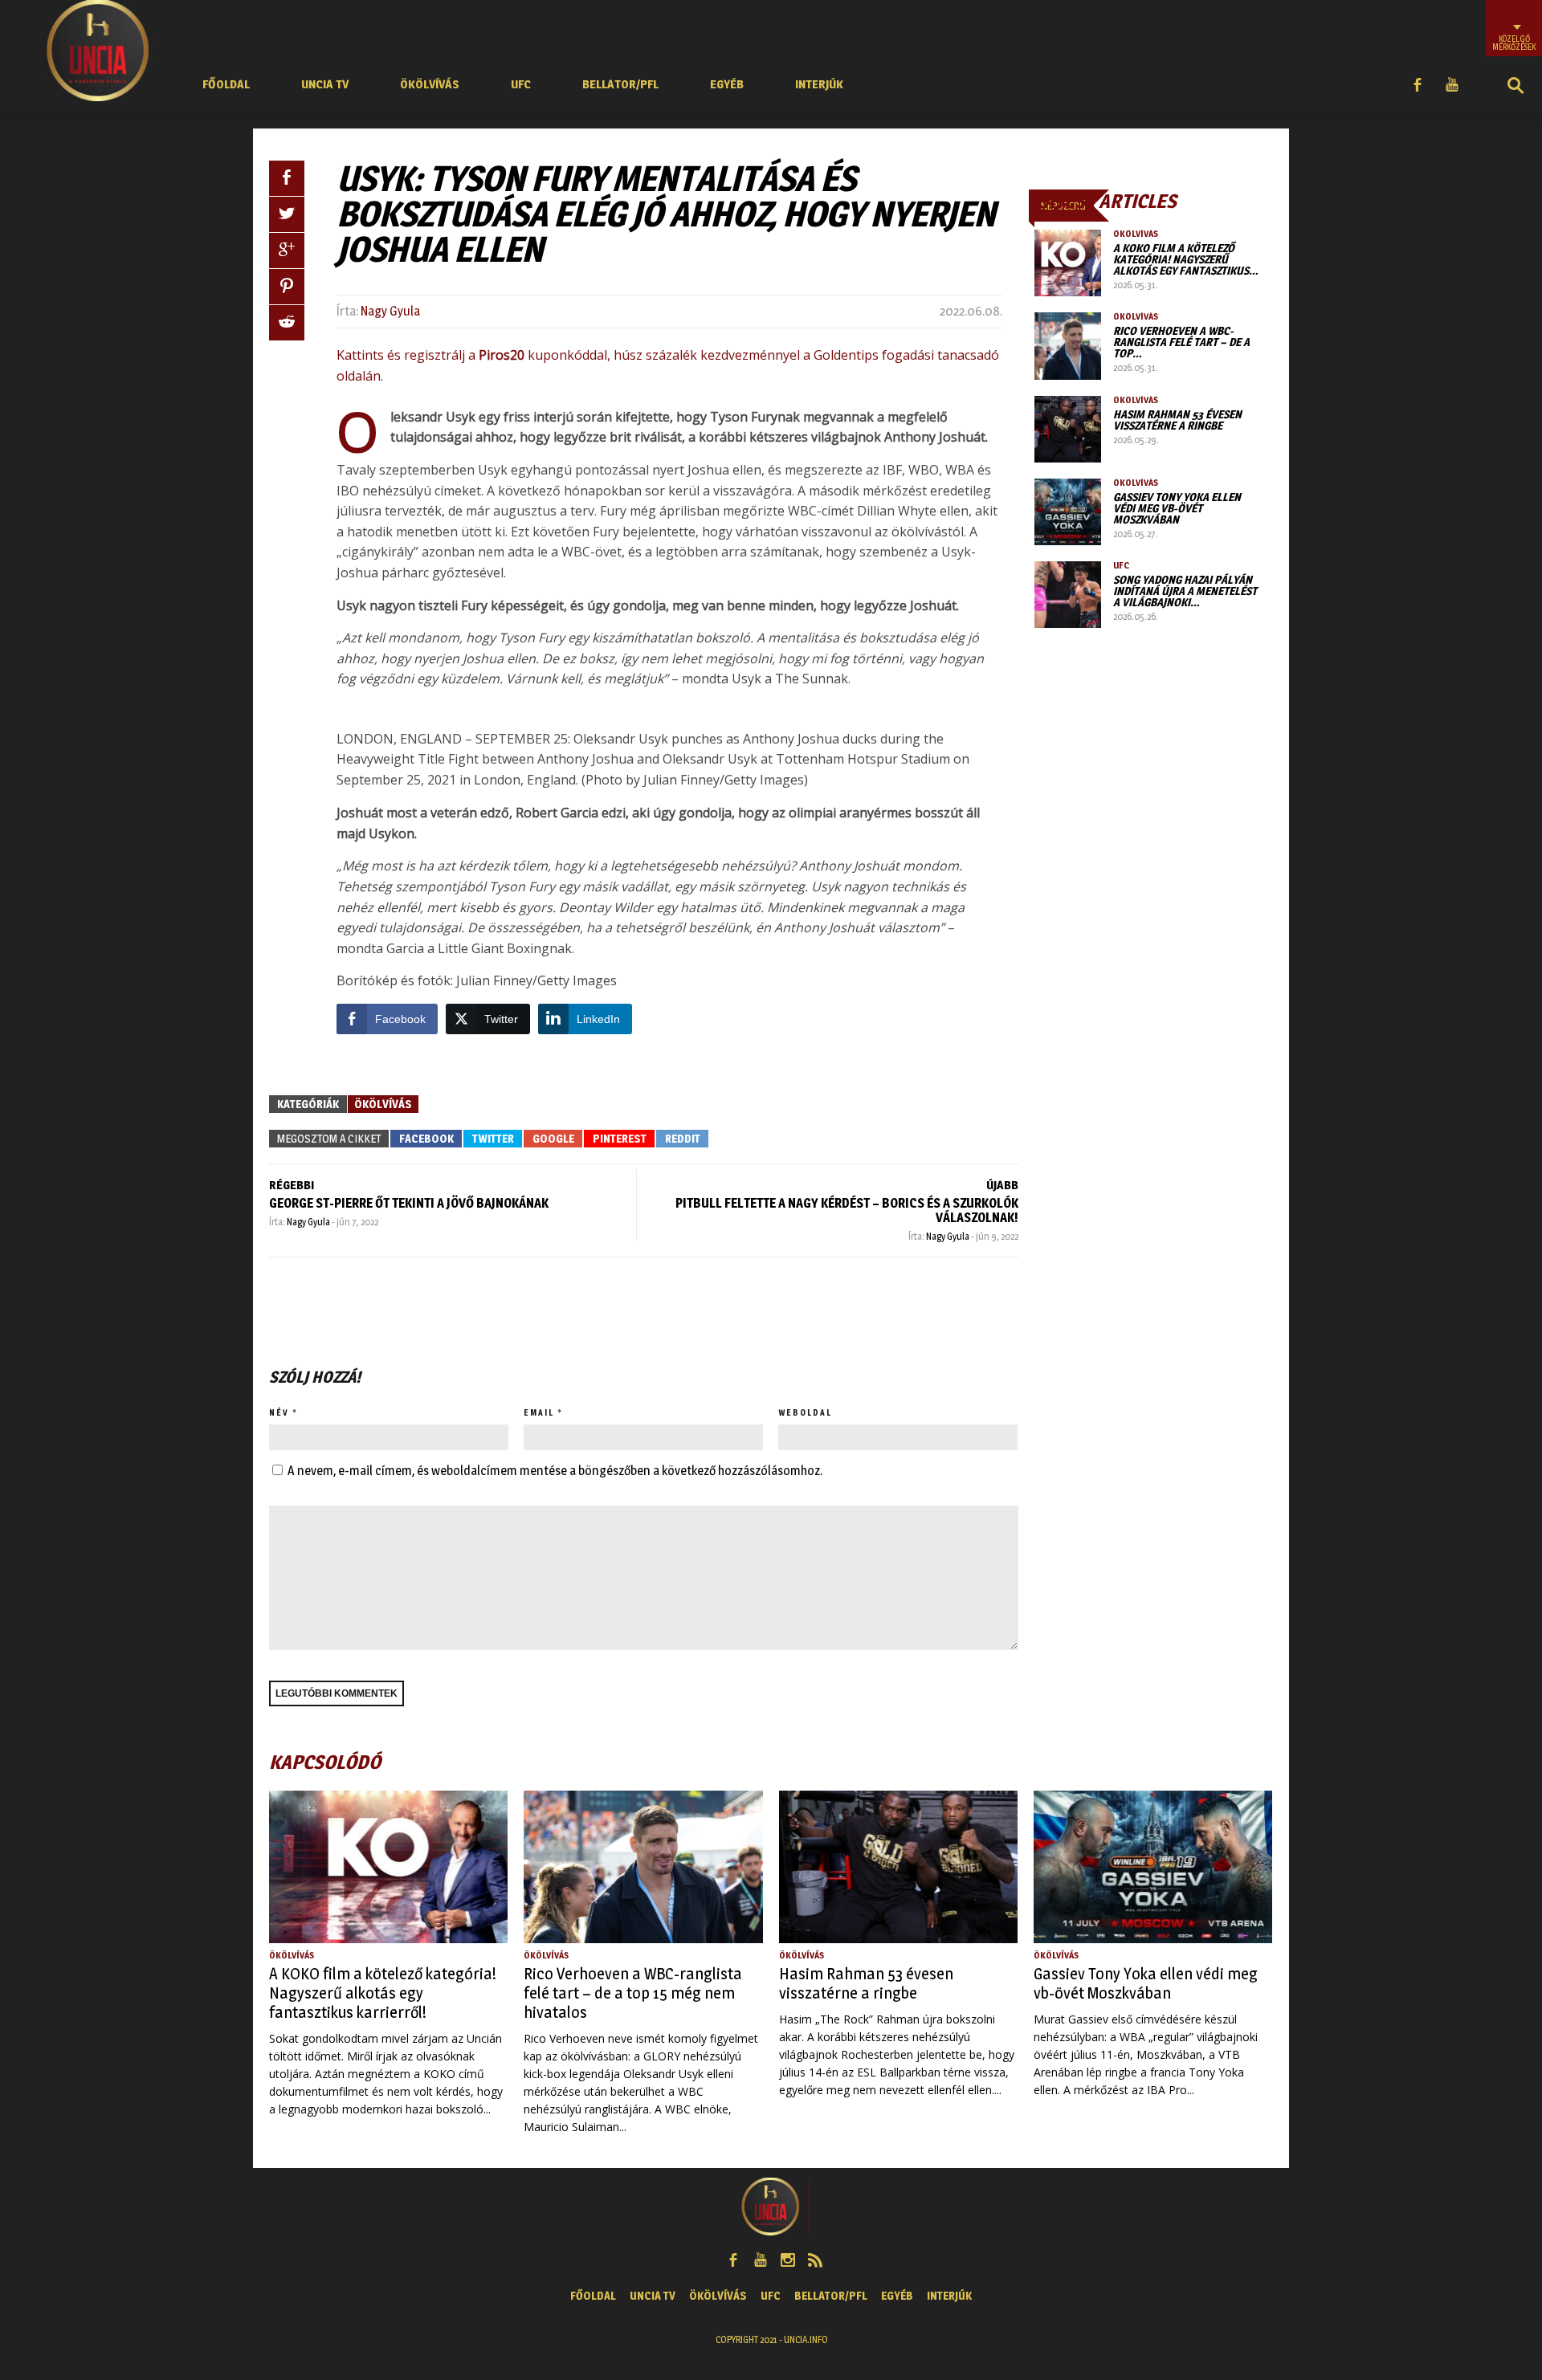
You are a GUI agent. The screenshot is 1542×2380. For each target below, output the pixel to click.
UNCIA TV (325, 84)
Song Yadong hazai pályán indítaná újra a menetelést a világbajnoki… (1185, 591)
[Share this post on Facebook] (287, 178)
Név (279, 1412)
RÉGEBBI (292, 1185)
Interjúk (819, 84)
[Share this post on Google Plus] (287, 251)
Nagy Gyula (390, 311)
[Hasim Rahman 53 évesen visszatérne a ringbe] (1068, 429)
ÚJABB (1002, 1185)
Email (539, 1412)
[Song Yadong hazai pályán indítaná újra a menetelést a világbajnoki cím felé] (1068, 595)
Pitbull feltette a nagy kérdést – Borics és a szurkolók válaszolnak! (847, 1210)
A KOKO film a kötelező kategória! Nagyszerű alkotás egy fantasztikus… (1186, 259)
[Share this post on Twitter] (287, 214)
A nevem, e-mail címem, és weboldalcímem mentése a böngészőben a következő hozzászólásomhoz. (555, 1471)
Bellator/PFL (620, 84)
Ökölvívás (430, 84)
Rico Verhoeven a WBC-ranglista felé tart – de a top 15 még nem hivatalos (633, 1993)
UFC (521, 84)
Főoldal (226, 84)
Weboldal (805, 1412)
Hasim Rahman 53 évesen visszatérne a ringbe (1177, 420)
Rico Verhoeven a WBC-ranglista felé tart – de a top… (1181, 342)
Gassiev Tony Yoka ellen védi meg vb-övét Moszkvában (1177, 508)
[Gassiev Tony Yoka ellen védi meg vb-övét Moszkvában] (1068, 512)
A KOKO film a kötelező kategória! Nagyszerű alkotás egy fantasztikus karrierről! (383, 1993)
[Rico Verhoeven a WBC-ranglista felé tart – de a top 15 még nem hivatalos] (1068, 346)
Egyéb (727, 84)
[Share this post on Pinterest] (287, 287)
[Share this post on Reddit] (287, 323)
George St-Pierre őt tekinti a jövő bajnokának (409, 1203)
